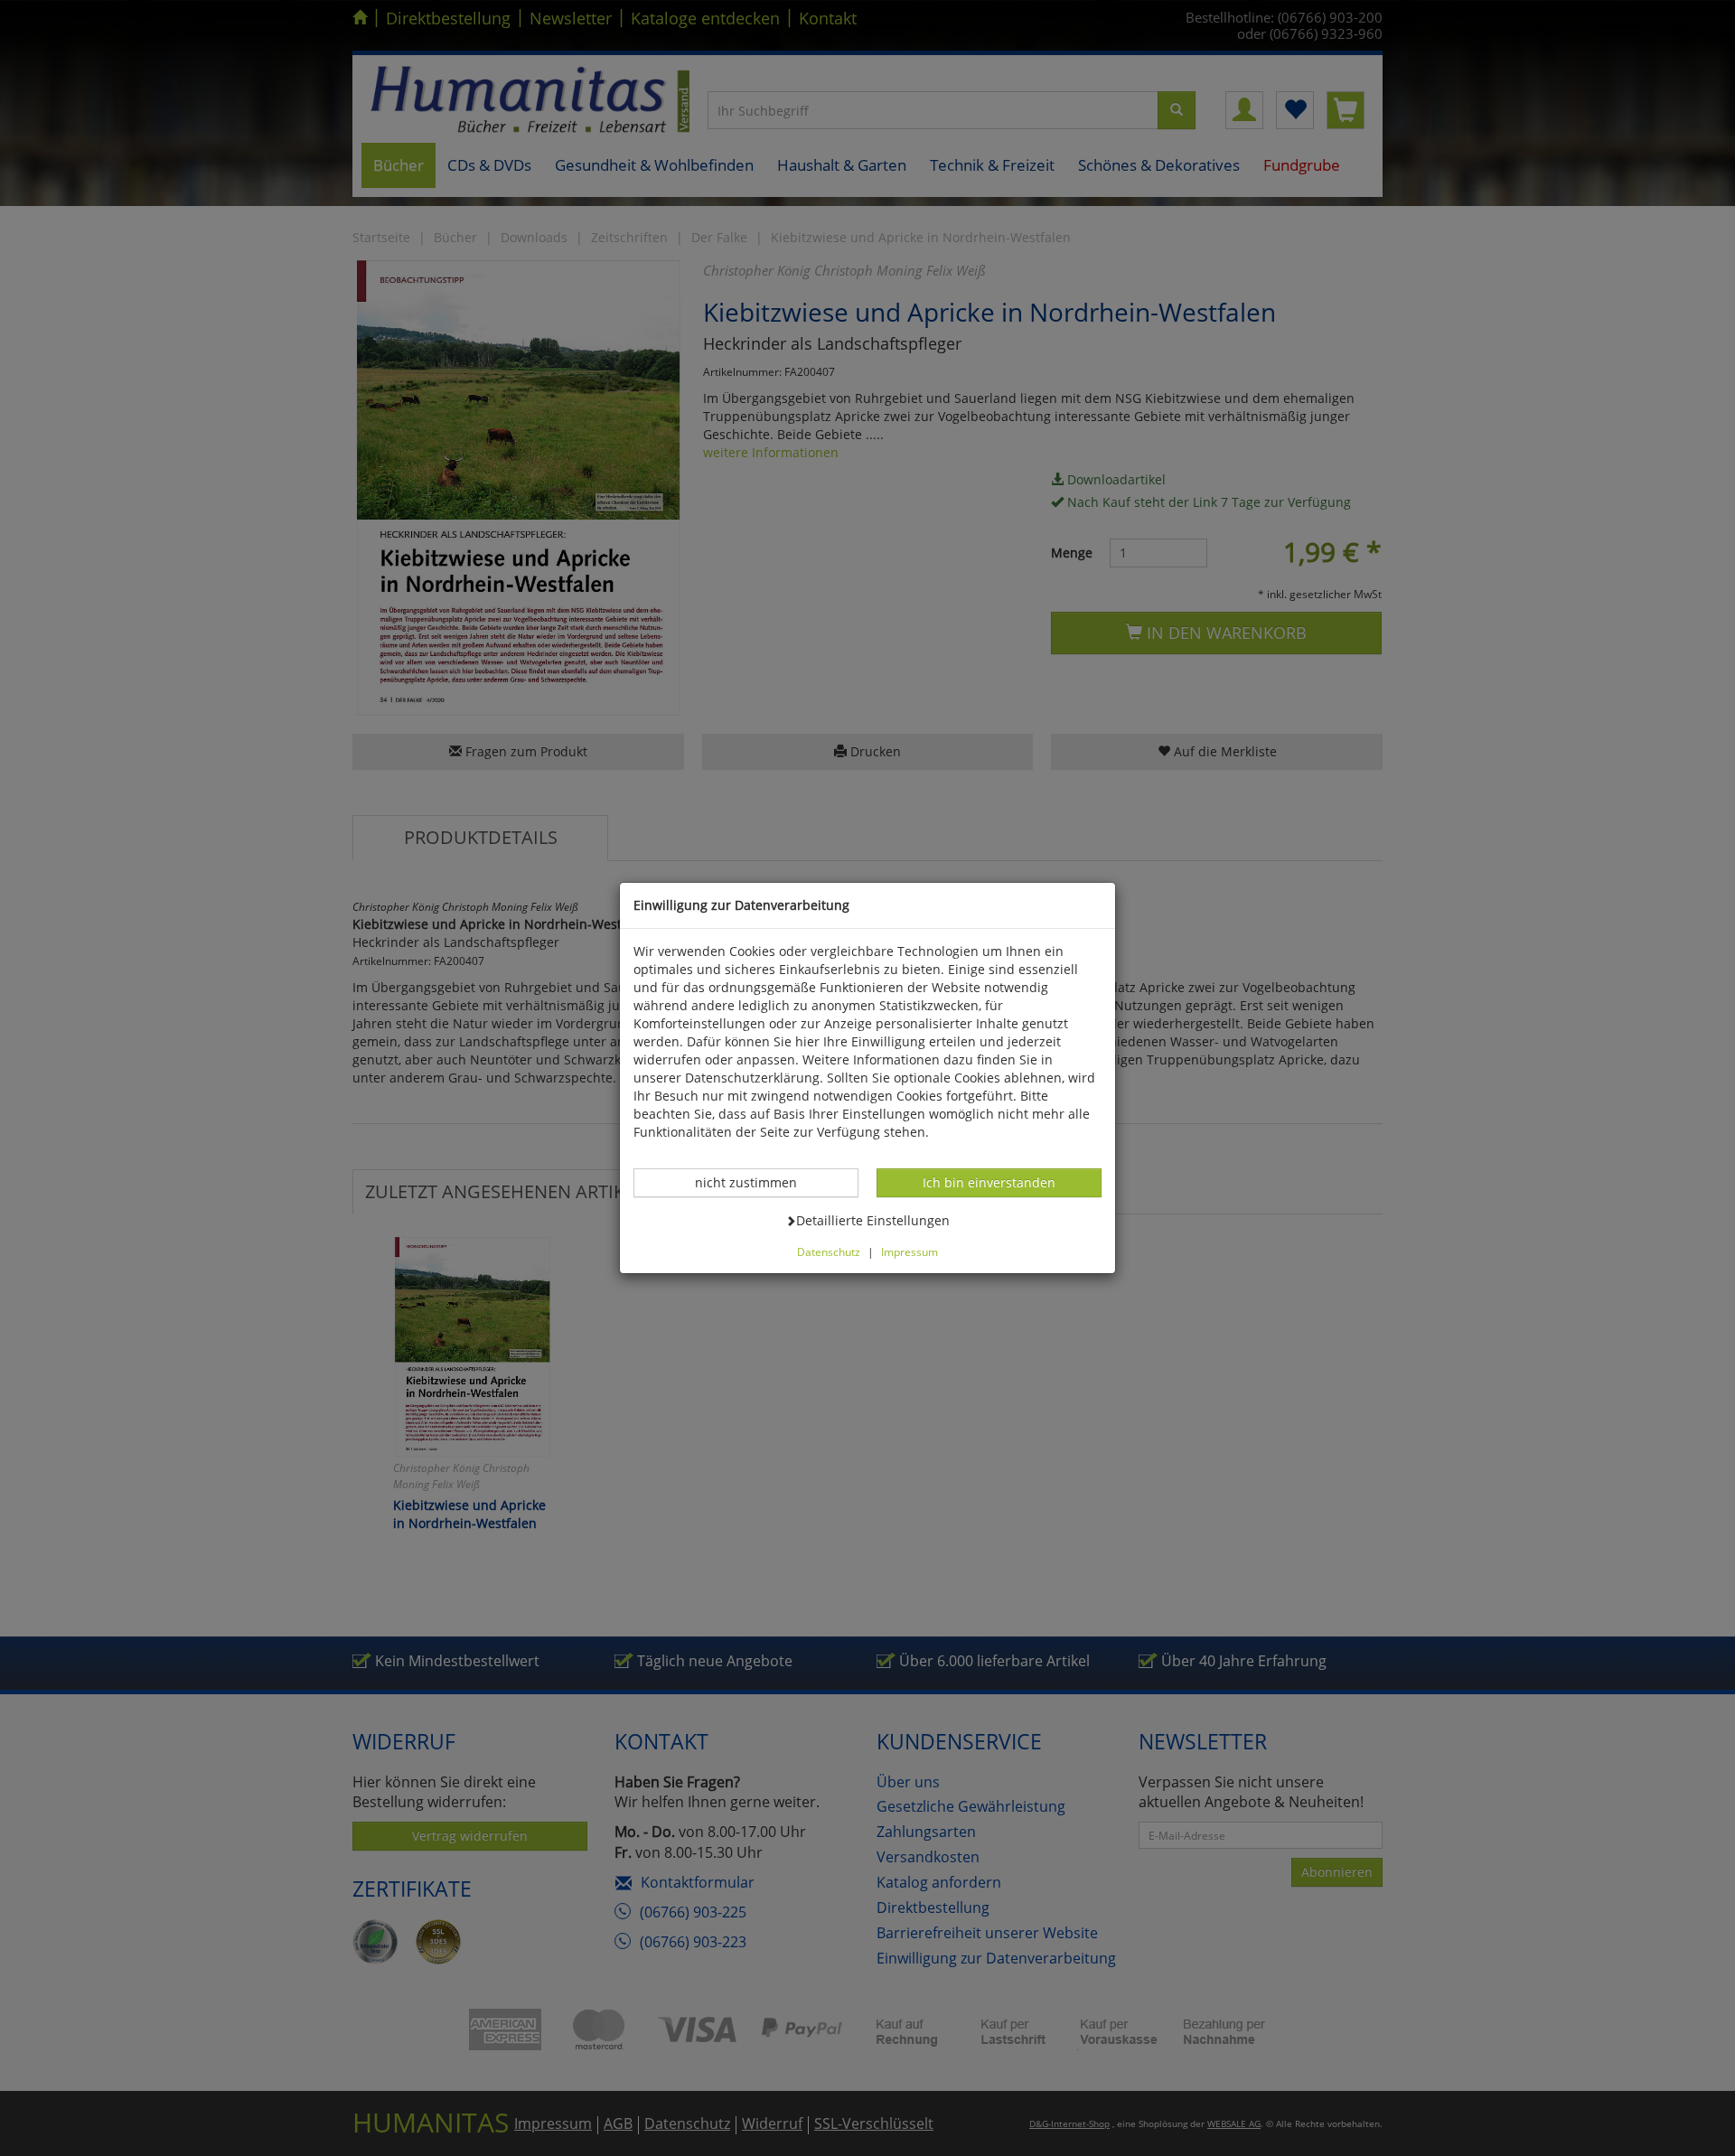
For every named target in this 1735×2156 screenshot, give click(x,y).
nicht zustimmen (755, 1182)
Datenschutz (829, 1251)
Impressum (910, 1251)
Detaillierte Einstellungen (872, 1220)
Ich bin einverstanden (989, 1182)
